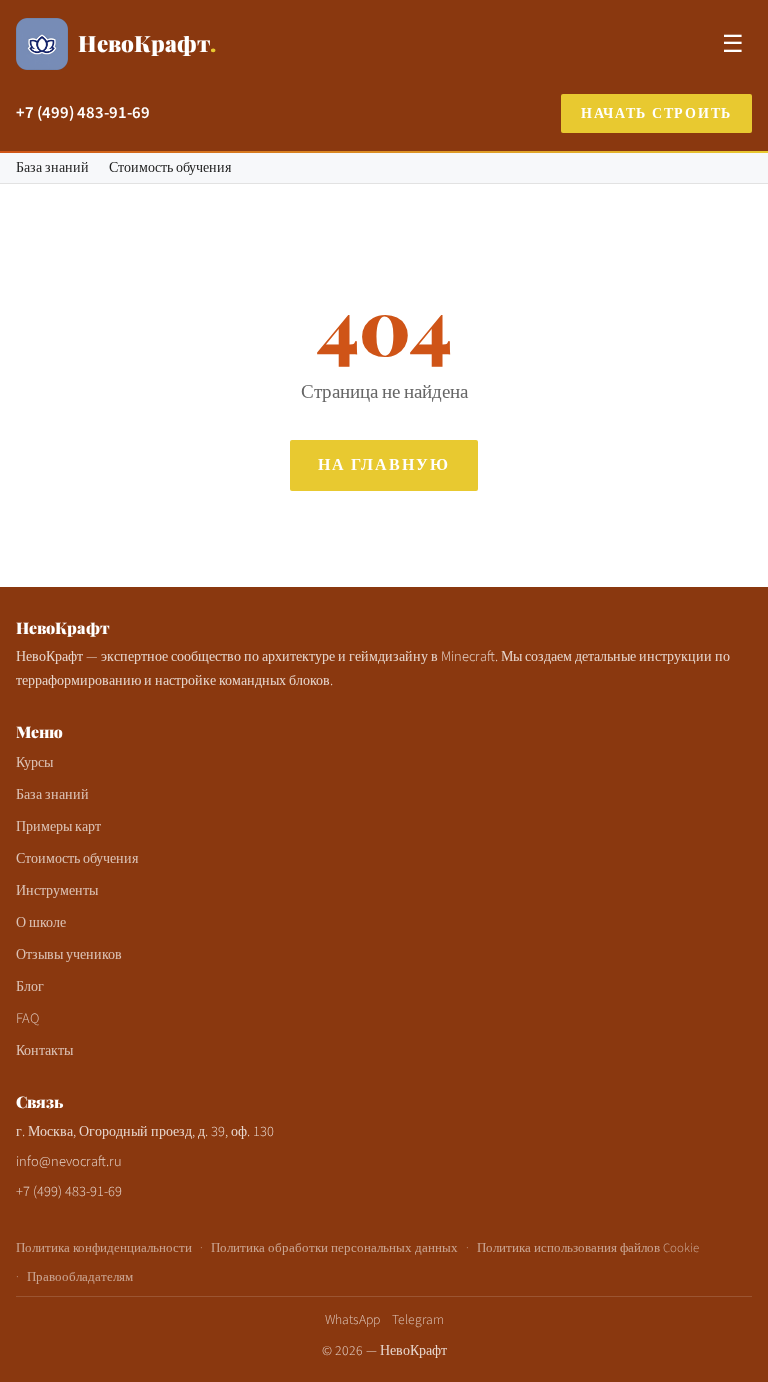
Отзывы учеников (69, 954)
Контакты (44, 1050)
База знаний (52, 168)
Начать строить (656, 113)
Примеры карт (58, 826)
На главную (383, 465)
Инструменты (57, 890)
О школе (41, 922)
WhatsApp (352, 1319)
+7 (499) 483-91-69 (83, 113)
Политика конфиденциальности (104, 1248)
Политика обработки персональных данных (334, 1248)
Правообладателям (80, 1277)
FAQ (27, 1018)
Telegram (418, 1319)
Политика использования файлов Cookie (588, 1248)
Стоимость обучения (170, 168)
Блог (30, 986)
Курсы (34, 762)
